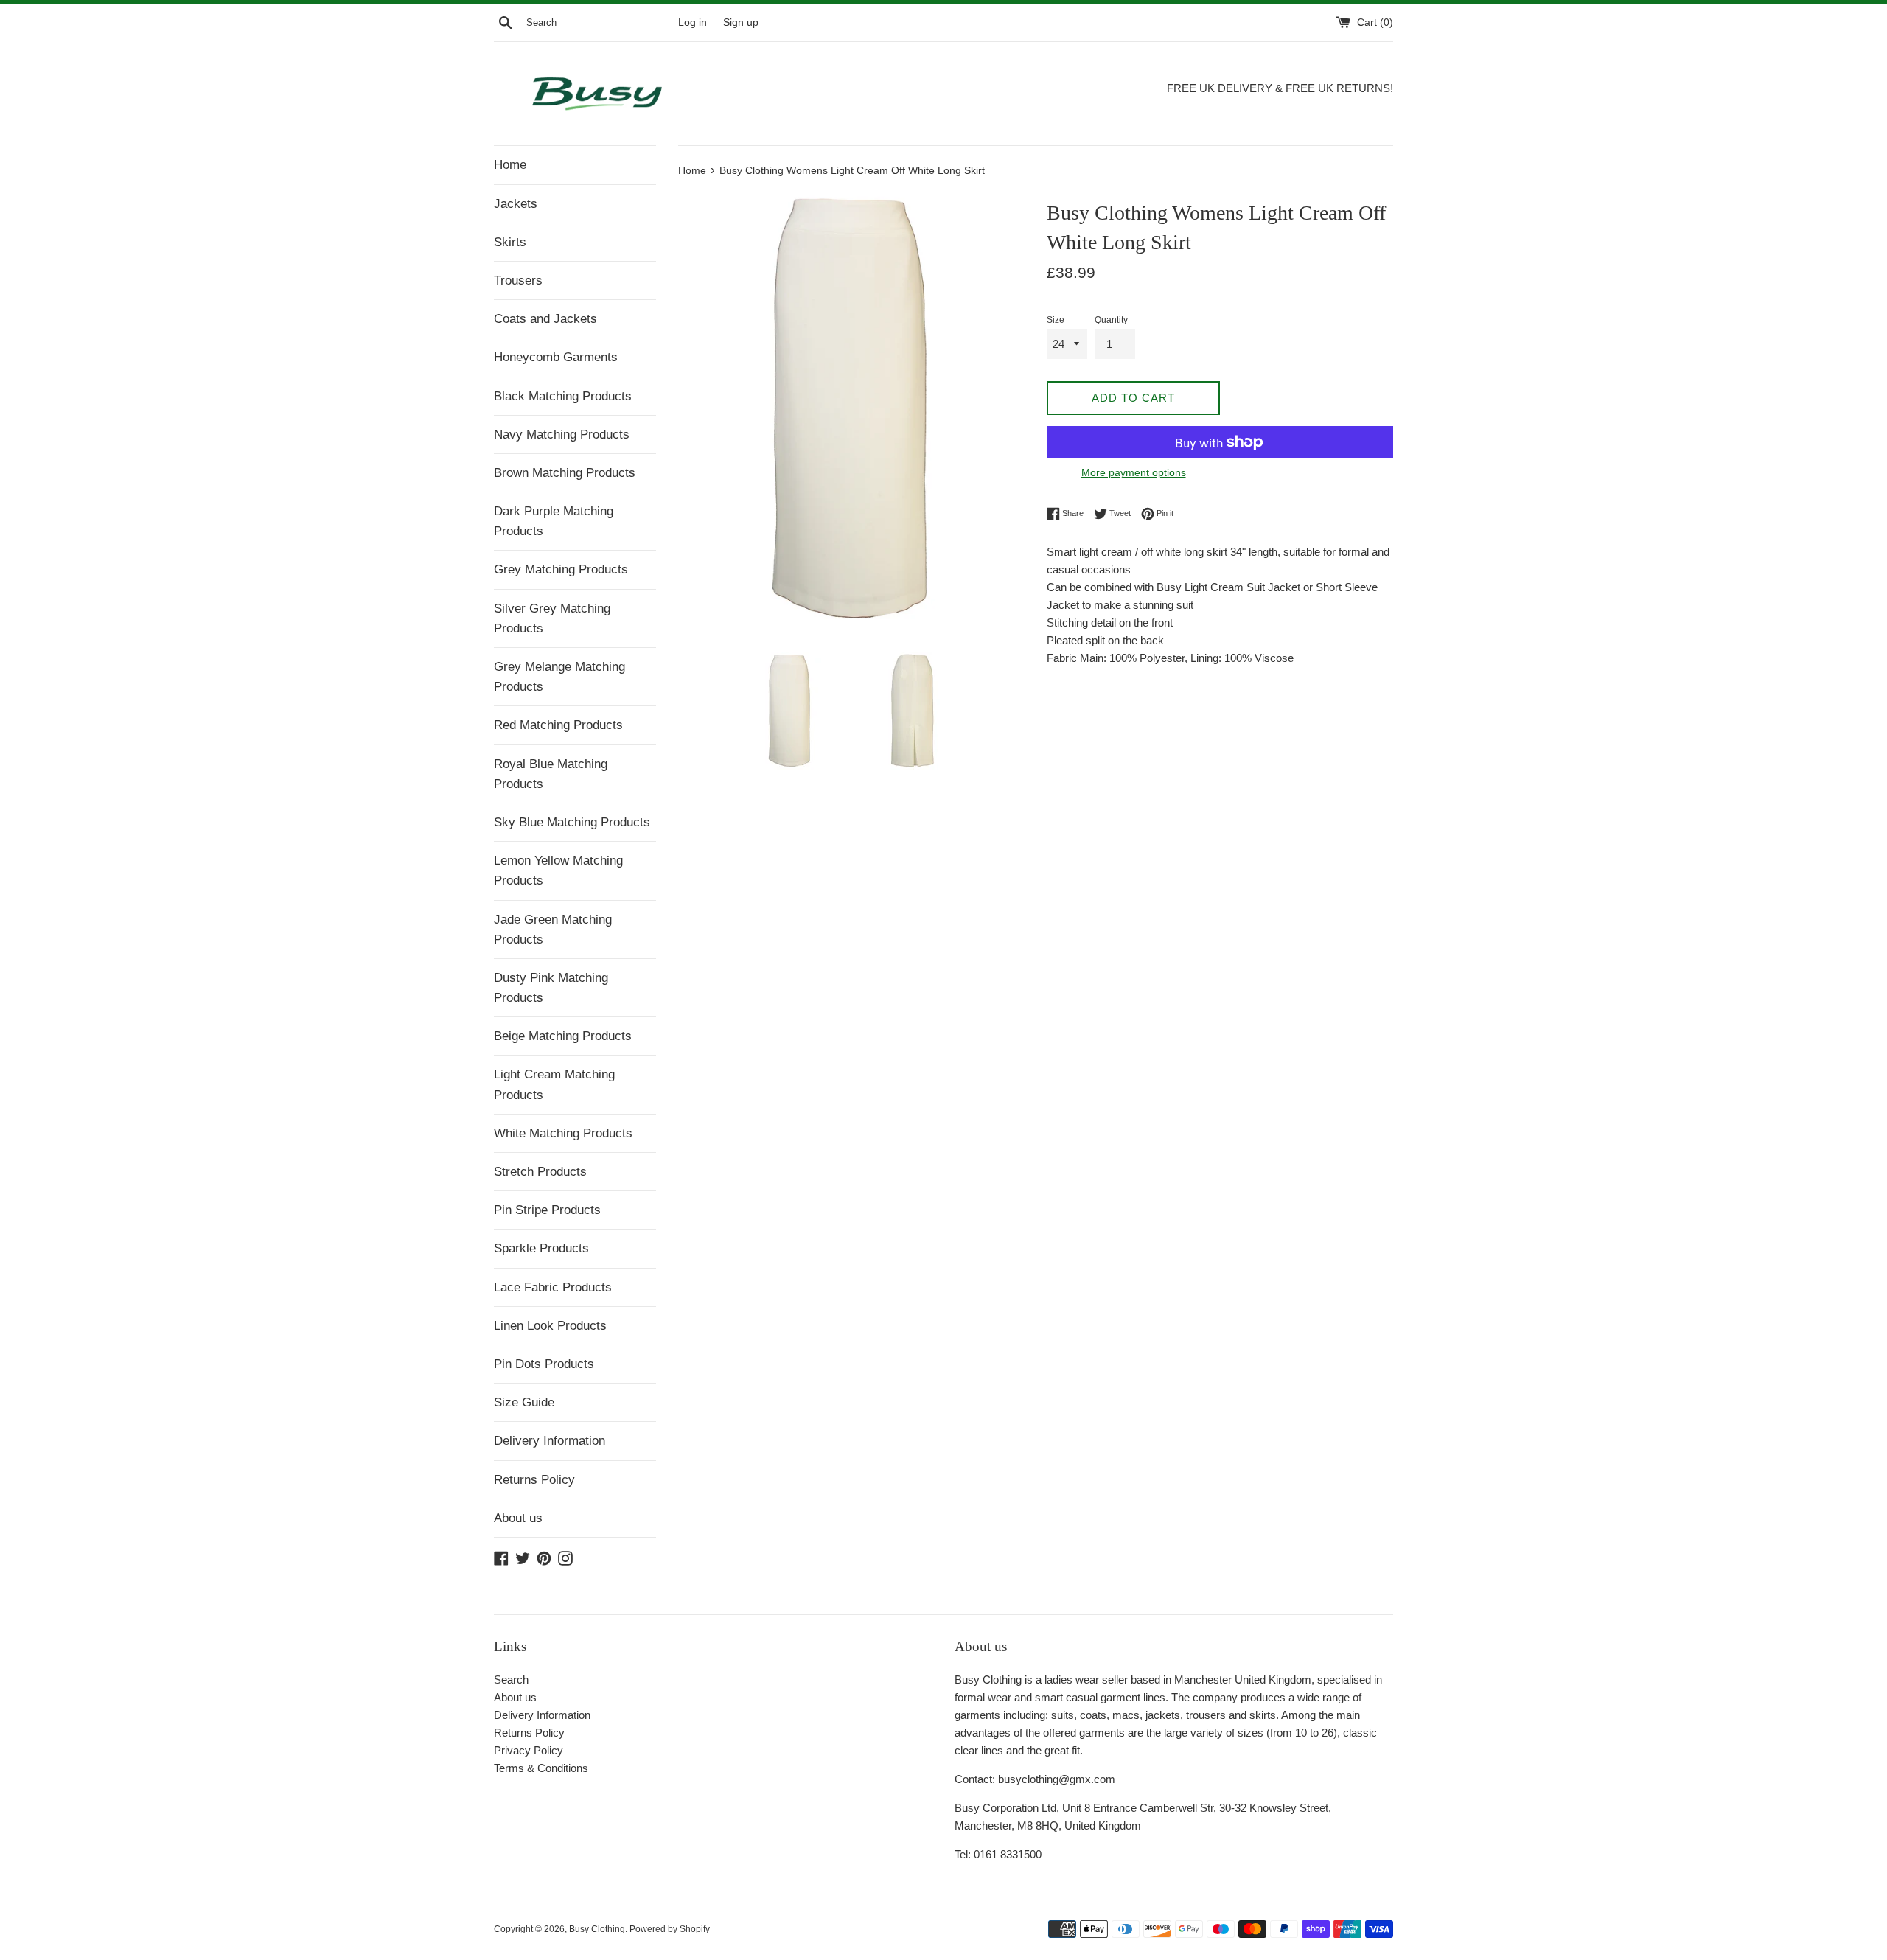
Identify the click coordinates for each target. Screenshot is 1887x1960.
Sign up (741, 22)
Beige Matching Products (563, 1036)
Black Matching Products (563, 396)
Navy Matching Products (562, 435)
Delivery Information (550, 1441)
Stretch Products (540, 1172)
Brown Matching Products (565, 473)
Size (1056, 320)
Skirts (510, 242)
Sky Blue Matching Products (572, 822)
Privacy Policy (529, 1750)
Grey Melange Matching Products (559, 677)
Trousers (518, 280)
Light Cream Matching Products (554, 1084)
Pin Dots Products (544, 1364)
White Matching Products (563, 1133)
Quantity (1111, 320)
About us (518, 1518)
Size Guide (524, 1402)
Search (511, 1680)
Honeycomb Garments (556, 357)
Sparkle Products (541, 1248)
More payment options (1134, 472)
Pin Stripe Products (547, 1210)
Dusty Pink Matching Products (551, 988)
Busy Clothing (597, 1929)
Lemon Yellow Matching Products (558, 871)
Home (510, 165)
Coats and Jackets (545, 319)
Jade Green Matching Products (553, 930)
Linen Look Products (550, 1326)
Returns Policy (534, 1480)
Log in (693, 22)
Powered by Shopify (670, 1929)
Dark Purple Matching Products (554, 521)
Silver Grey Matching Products (552, 618)
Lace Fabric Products (553, 1287)
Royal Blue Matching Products (551, 774)
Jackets (516, 204)
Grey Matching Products (561, 569)
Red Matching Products (558, 725)
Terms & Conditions (541, 1768)
